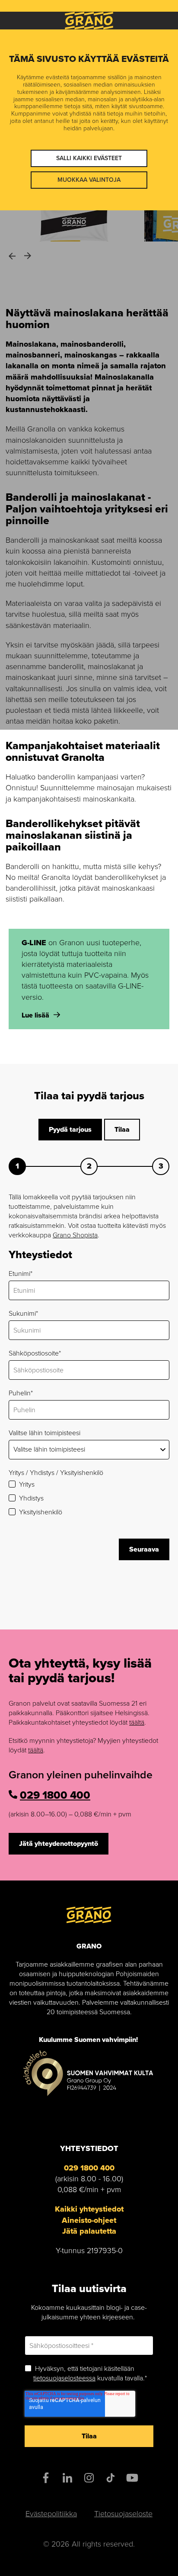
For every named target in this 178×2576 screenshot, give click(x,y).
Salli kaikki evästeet (89, 158)
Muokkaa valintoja (89, 180)
